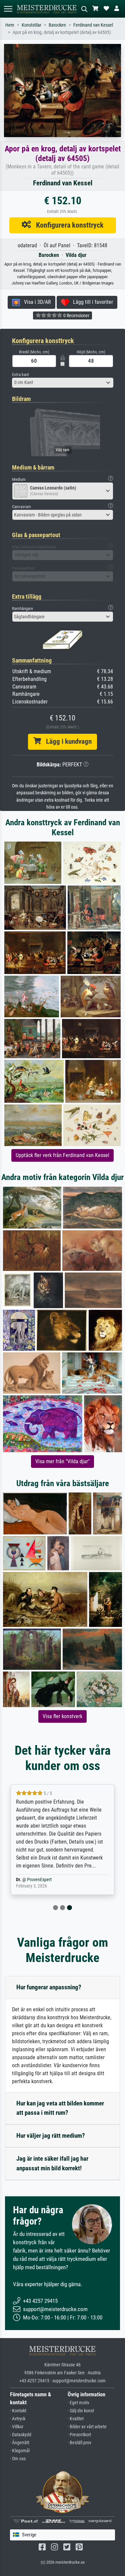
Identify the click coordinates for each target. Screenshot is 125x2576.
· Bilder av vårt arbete (87, 2427)
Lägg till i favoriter (91, 302)
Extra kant (20, 375)
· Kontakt (18, 2411)
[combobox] (63, 383)
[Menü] (8, 9)
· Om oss (18, 2459)
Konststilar (31, 25)
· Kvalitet (76, 2419)
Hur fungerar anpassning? (49, 1987)
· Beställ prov (79, 2443)
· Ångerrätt (20, 2443)
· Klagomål (20, 2451)
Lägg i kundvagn (66, 741)
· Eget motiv (78, 2403)
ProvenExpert (39, 1880)
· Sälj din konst (81, 2411)
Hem (10, 25)
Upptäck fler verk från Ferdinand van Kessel (62, 1155)
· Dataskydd (21, 2435)
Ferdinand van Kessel (93, 25)
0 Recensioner (76, 315)
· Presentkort (79, 2435)
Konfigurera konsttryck (67, 225)
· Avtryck (18, 2419)
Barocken (57, 25)
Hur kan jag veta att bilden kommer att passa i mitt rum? (60, 2108)
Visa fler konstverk (62, 1716)
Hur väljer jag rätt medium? (51, 2136)
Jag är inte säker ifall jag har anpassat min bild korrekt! (52, 2163)
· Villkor (17, 2427)
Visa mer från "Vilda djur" (62, 1461)
